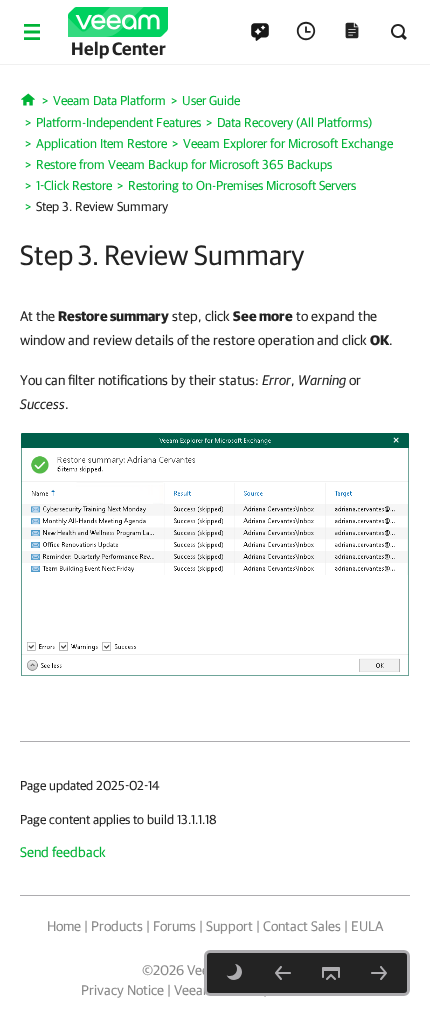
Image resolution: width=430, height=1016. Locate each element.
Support (229, 926)
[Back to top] (331, 973)
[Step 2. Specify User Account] (283, 973)
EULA (367, 926)
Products (117, 926)
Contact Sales (302, 926)
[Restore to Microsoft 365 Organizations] (379, 973)
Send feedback (63, 852)
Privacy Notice (122, 990)
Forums (174, 926)
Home (64, 926)
